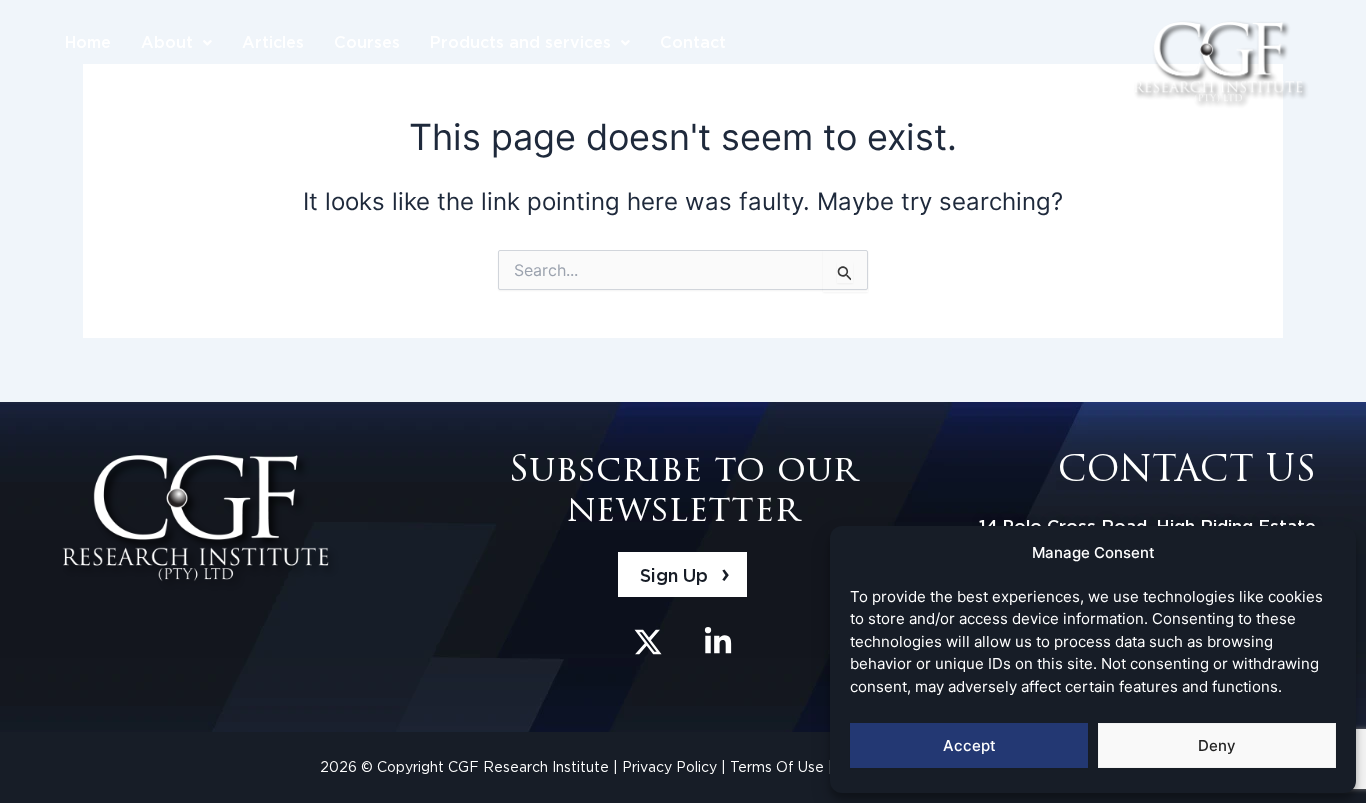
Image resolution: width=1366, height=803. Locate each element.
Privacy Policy (671, 767)
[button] (176, 43)
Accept (969, 745)
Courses (367, 42)
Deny (1217, 745)
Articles (273, 42)
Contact (693, 42)
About (167, 42)
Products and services (520, 42)
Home (88, 42)
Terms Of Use (779, 767)
